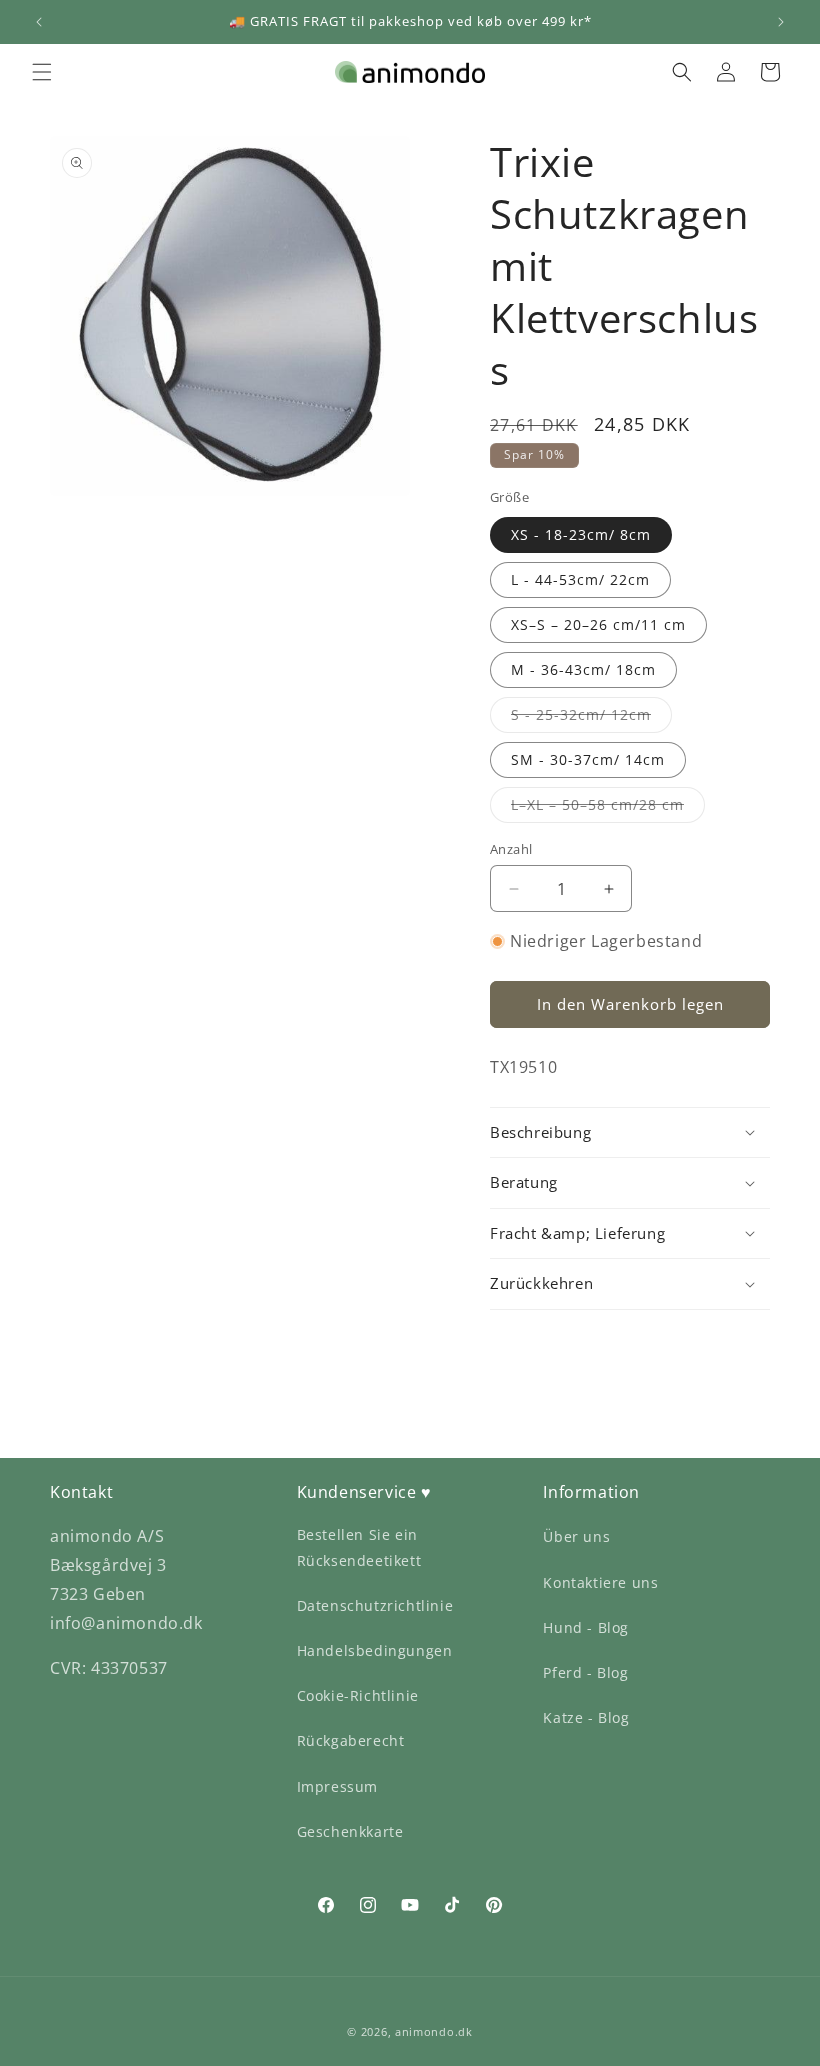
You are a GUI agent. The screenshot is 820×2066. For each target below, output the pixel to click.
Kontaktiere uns (600, 1582)
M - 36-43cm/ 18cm (583, 669)
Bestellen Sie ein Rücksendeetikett (359, 1547)
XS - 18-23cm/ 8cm (581, 534)
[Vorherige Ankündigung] (39, 22)
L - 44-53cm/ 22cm (580, 579)
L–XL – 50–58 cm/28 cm (608, 808)
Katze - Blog (586, 1717)
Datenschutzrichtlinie (375, 1605)
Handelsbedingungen (375, 1650)
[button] (42, 72)
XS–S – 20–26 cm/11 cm (598, 624)
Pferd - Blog (585, 1672)
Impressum (337, 1786)
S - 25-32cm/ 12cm (591, 718)
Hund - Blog (586, 1627)
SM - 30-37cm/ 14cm (588, 759)
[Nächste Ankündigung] (781, 22)
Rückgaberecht (351, 1740)
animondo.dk (434, 2031)
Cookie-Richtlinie (358, 1695)
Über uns (576, 1536)
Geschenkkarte (350, 1831)
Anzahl (511, 849)
